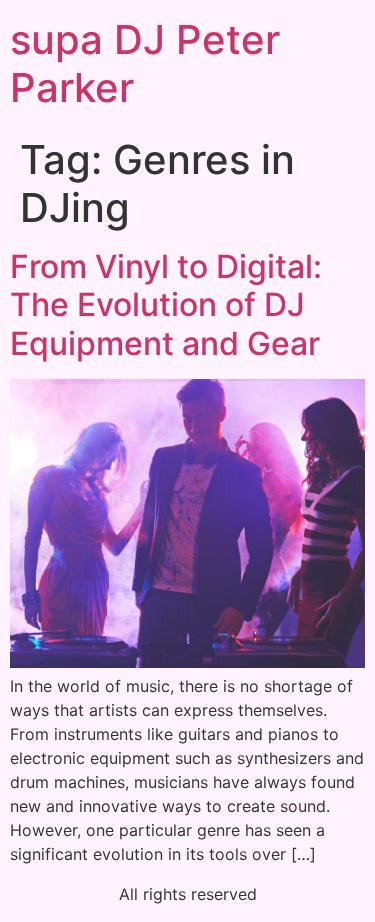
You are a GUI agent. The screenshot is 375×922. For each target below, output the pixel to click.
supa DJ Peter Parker (145, 63)
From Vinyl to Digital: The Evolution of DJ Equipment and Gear (166, 305)
